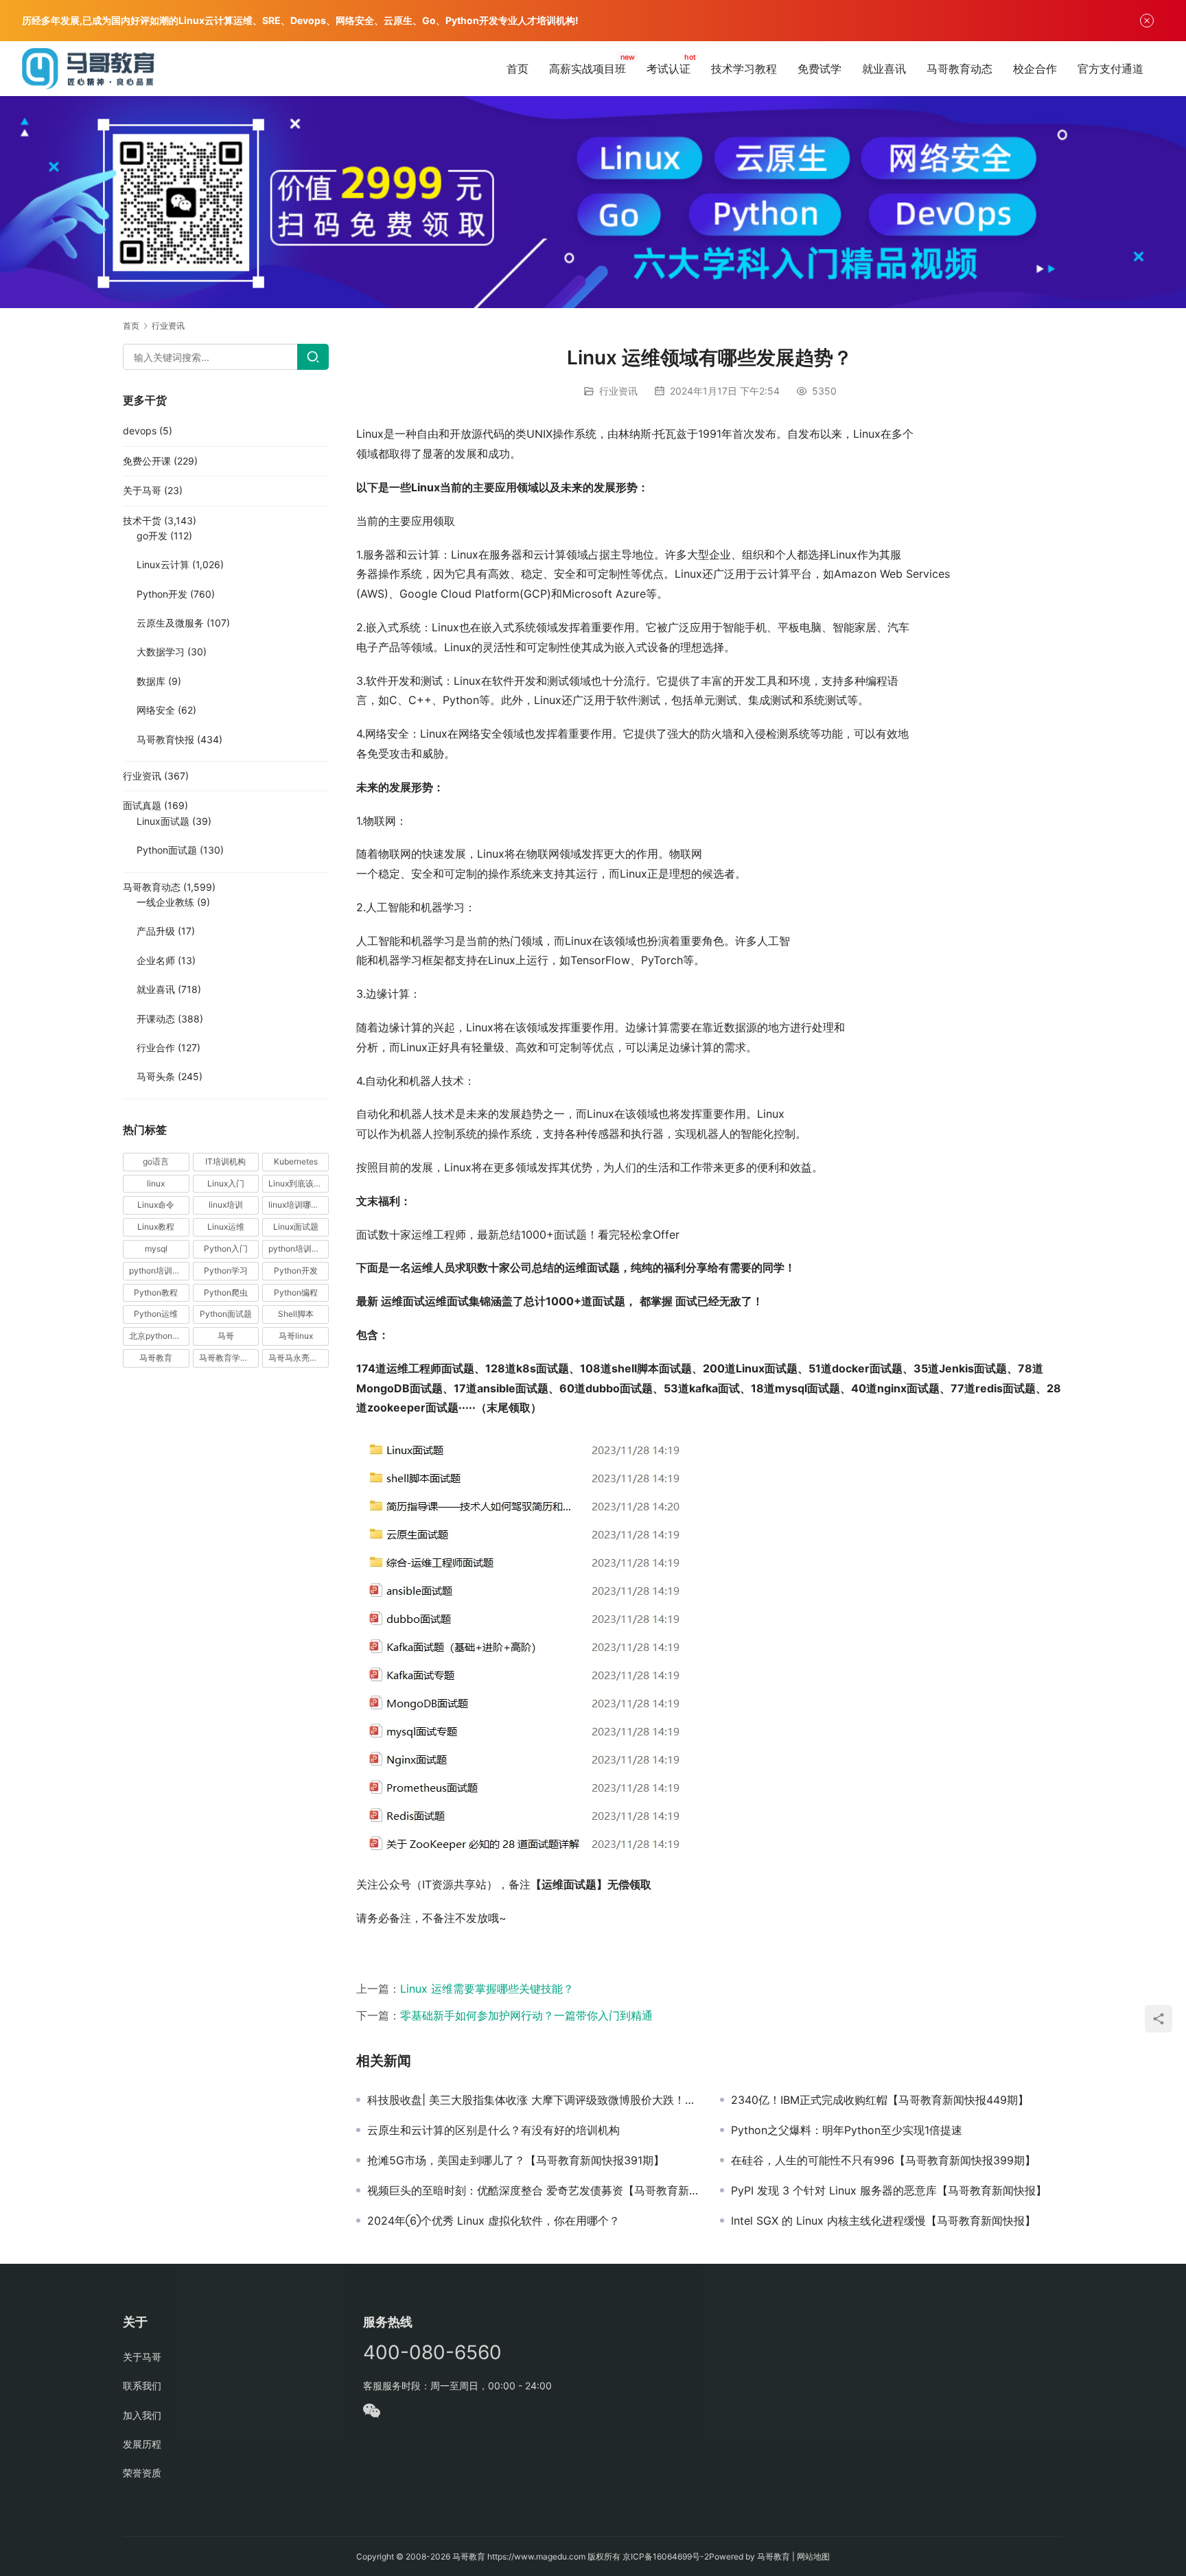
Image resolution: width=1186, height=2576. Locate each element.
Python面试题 (167, 850)
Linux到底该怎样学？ (299, 1183)
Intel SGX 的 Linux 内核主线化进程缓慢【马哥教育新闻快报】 (883, 2221)
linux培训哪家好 (298, 1205)
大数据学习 (161, 652)
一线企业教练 (165, 902)
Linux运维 (226, 1227)
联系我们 (142, 2386)
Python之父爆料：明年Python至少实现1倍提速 (847, 2130)
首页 (518, 69)
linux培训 (226, 1205)
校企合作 (1035, 69)
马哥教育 (156, 1358)
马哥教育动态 (960, 69)
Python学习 (226, 1271)
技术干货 (142, 520)
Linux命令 (156, 1205)
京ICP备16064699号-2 (666, 2556)
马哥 (226, 1336)
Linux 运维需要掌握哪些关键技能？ (487, 1989)
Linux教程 (156, 1227)
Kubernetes (296, 1161)
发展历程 (142, 2444)
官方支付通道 (1111, 69)
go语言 (156, 1161)
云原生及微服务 (170, 623)
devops (140, 431)
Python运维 (156, 1314)
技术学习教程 (744, 69)
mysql (156, 1249)
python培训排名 (159, 1271)
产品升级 (156, 931)
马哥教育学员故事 (229, 1358)
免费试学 (819, 69)
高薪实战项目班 (588, 69)
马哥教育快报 (165, 739)
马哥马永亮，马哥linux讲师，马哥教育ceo (299, 1358)
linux (156, 1183)
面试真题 (142, 805)
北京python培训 (159, 1336)
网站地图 (813, 2556)
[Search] (313, 357)
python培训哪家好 (299, 1249)
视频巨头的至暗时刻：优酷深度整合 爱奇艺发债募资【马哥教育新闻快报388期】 (533, 2190)
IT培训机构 (225, 1161)
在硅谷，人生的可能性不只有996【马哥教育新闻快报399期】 (883, 2160)
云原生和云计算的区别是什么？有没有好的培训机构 (493, 2130)
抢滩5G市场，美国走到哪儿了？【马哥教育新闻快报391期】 (516, 2160)
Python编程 (296, 1292)
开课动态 (156, 1019)
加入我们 (142, 2415)
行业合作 (156, 1047)
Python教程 (156, 1292)
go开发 (152, 536)
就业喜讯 (884, 69)
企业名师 (156, 960)
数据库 (151, 681)
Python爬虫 (226, 1292)
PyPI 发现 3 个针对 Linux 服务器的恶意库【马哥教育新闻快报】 (889, 2190)
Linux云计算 (163, 564)
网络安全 (156, 710)
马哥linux (296, 1336)
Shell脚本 (296, 1314)
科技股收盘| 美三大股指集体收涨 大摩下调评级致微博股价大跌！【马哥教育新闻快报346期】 (533, 2100)
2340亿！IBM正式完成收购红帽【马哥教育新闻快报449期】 (880, 2100)
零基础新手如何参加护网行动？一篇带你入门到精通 (526, 2015)
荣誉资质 (142, 2473)
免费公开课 (147, 461)
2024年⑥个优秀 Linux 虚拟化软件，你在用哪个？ (493, 2221)
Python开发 (162, 594)
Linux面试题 (163, 821)
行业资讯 (618, 391)
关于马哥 (142, 490)
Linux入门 (226, 1183)
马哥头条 (156, 1076)
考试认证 (668, 69)
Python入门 (226, 1249)
